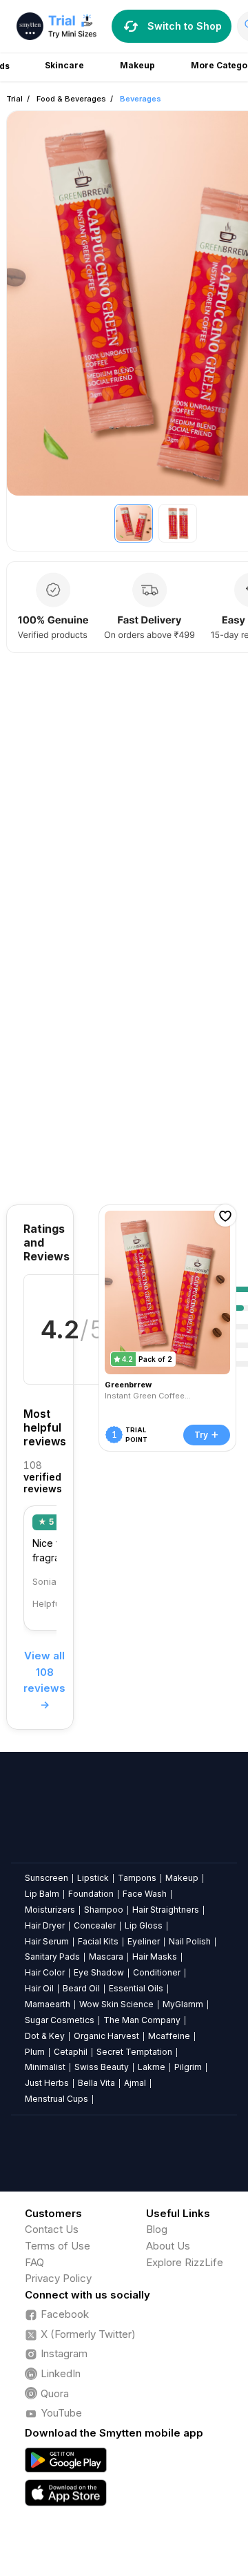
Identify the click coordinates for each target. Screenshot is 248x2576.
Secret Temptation (134, 2052)
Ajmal (135, 2083)
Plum (35, 2052)
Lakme (152, 2067)
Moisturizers (50, 1910)
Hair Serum (47, 1941)
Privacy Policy (58, 2278)
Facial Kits (98, 1941)
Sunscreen (46, 1878)
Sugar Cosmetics (60, 2020)
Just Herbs (47, 2083)
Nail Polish (190, 1941)
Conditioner (157, 1972)
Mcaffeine (169, 2036)
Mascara (106, 1957)
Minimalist (45, 2067)
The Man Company (142, 2020)
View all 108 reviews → (44, 1680)
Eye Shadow (99, 1972)
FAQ (34, 2262)
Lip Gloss (144, 1925)
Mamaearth (48, 2004)
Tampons (137, 1878)
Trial (14, 99)
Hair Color (45, 1972)
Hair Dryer (45, 1925)
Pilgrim (188, 2067)
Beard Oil (81, 1988)
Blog (157, 2229)
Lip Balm (42, 1894)
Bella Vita (96, 2083)
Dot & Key (45, 2036)
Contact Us (52, 2229)
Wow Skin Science (116, 2004)
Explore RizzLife (185, 2262)
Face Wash (145, 1894)
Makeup (182, 1878)
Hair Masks (155, 1957)
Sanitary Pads (52, 1957)
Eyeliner (144, 1941)
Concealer (95, 1925)
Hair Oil (39, 1988)
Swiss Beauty (102, 2067)
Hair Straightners (166, 1910)
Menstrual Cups (56, 2099)
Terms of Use (58, 2246)
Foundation (91, 1894)
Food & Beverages (71, 99)
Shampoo (104, 1910)
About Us (168, 2246)
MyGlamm (183, 2004)
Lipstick (93, 1878)
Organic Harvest (106, 2036)
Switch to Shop (185, 26)
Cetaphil (71, 2052)
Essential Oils (136, 1988)
